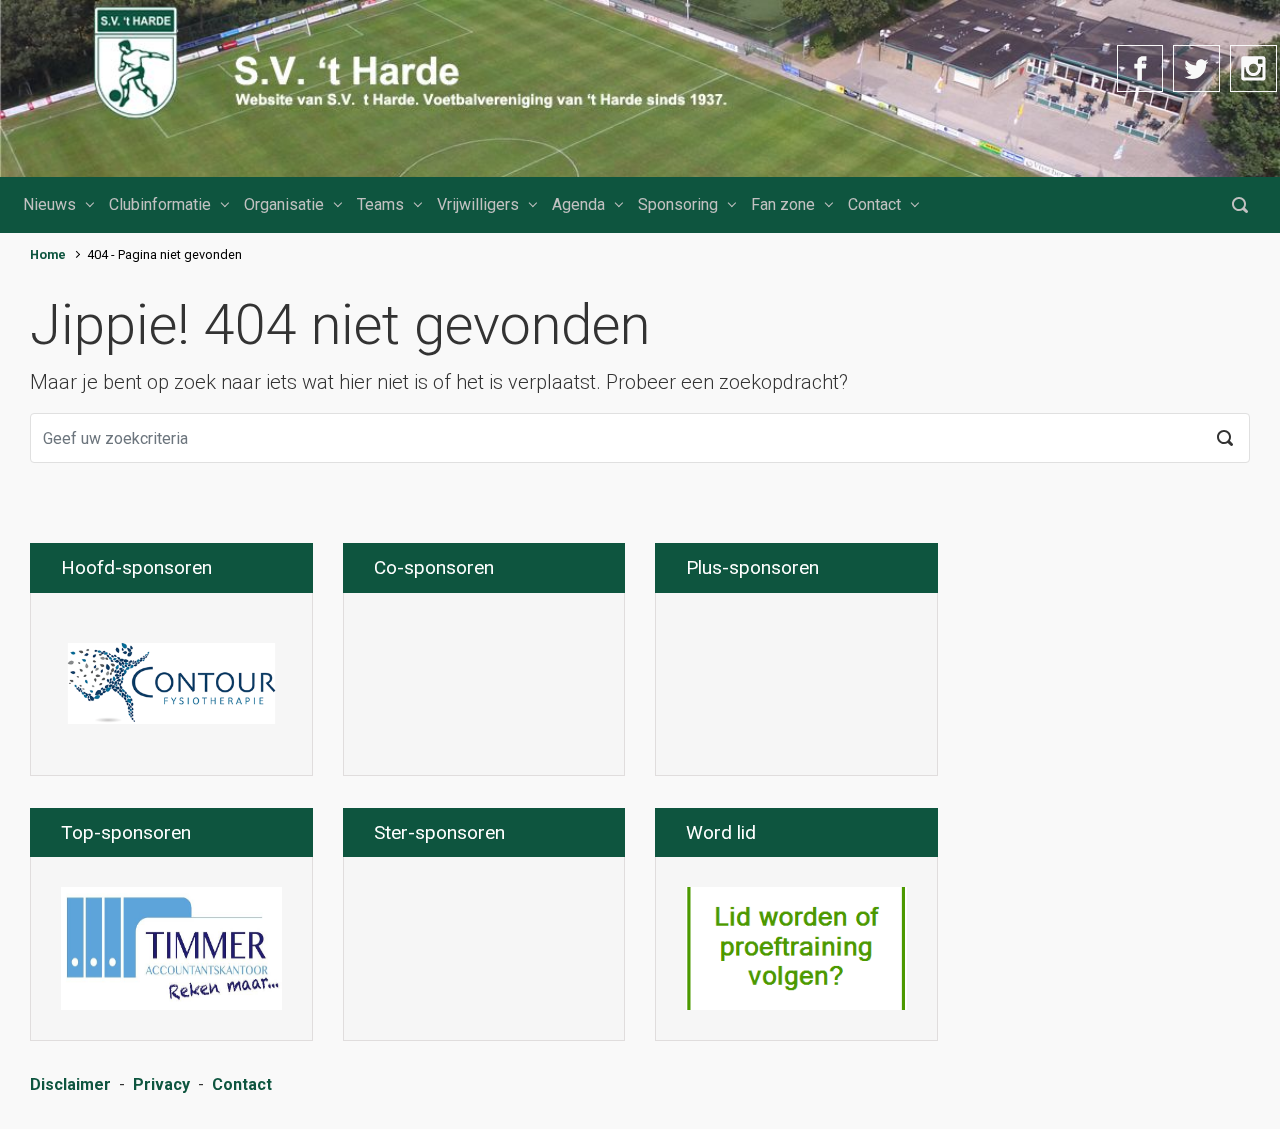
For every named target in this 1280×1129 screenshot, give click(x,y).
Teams (380, 204)
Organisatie (284, 204)
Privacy (161, 1084)
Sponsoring (678, 204)
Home (48, 254)
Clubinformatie (160, 204)
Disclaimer (70, 1084)
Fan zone (783, 204)
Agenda (578, 204)
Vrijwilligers (478, 204)
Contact (874, 204)
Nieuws (49, 204)
